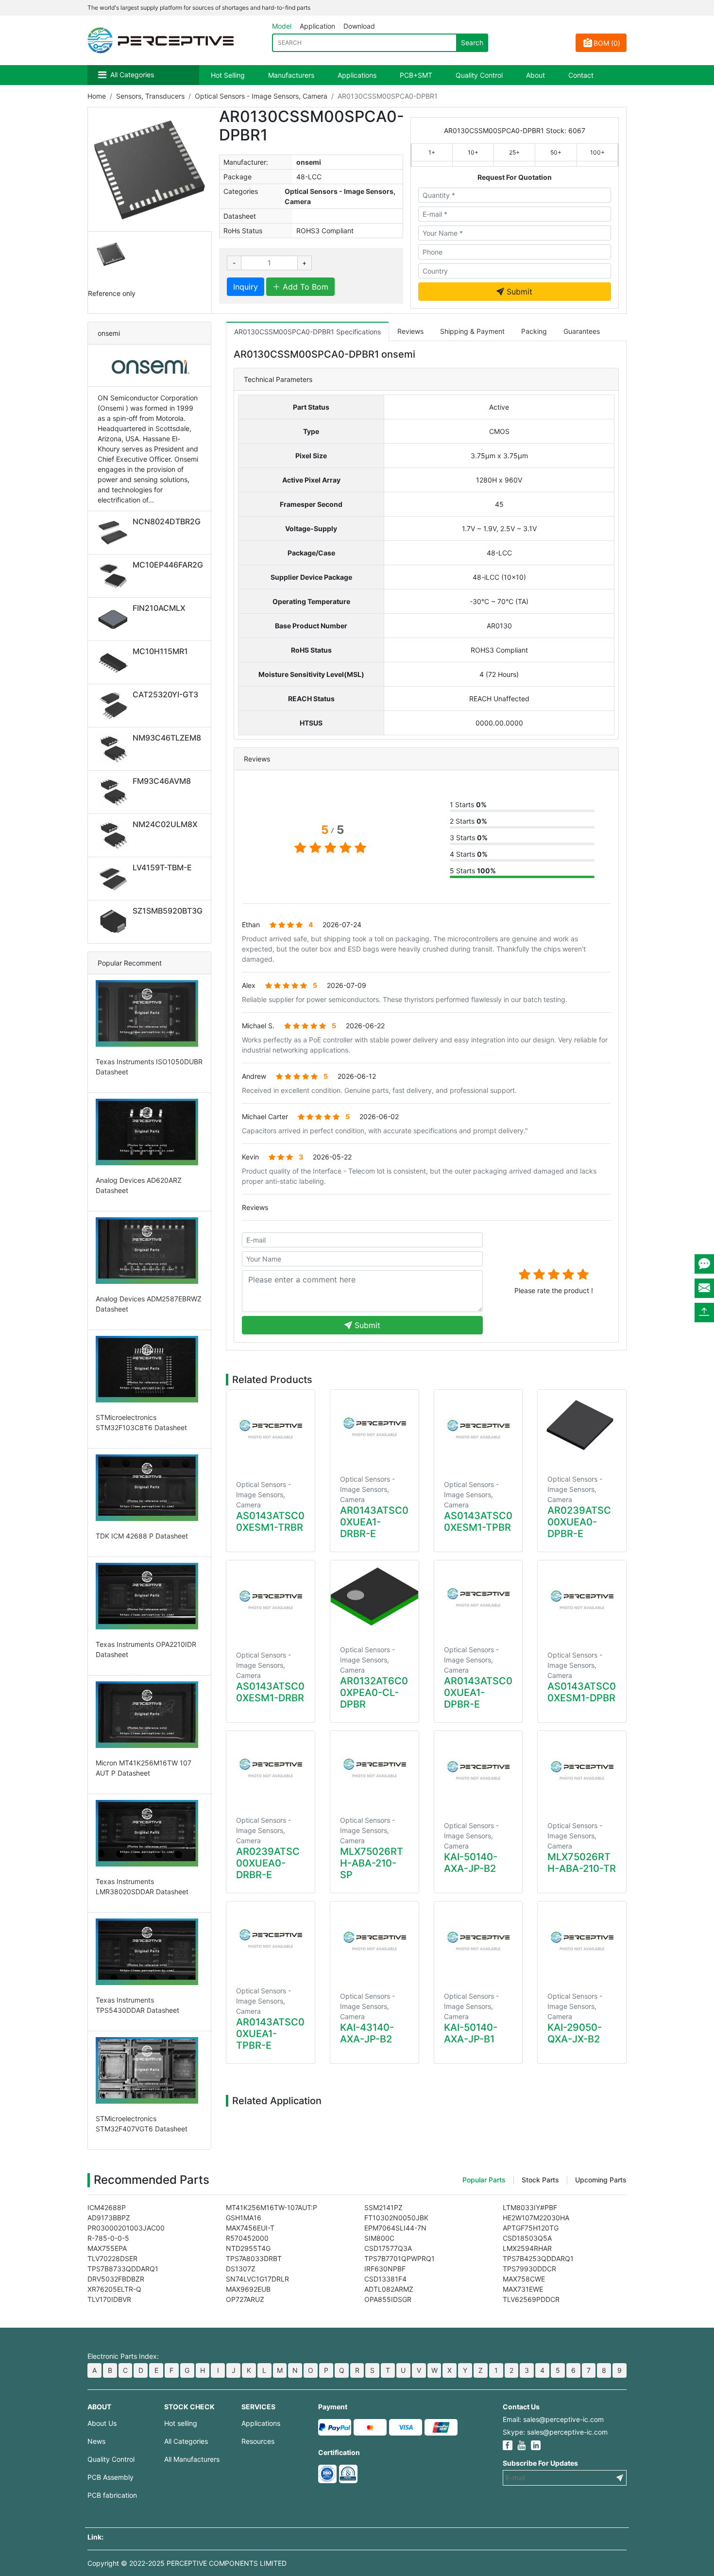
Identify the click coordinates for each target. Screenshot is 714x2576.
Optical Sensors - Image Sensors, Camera (261, 96)
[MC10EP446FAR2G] (115, 576)
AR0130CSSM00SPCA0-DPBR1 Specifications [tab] (307, 332)
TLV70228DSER (112, 2258)
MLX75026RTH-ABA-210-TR (582, 1863)
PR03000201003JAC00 (126, 2228)
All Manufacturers (192, 2459)
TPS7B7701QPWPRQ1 (399, 2258)
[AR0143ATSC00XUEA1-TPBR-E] (271, 1939)
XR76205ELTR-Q (114, 2289)
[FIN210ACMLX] (115, 619)
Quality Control (479, 75)
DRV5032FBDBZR (116, 2279)
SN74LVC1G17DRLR (257, 2279)
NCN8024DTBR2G (167, 521)
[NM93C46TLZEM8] (115, 749)
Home (97, 96)
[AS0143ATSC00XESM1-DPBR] (582, 1600)
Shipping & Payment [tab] (472, 331)
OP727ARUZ (245, 2299)
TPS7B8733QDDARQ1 (123, 2269)
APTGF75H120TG (531, 2228)
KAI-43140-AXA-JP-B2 (367, 2033)
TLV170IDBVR (109, 2299)
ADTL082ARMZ (389, 2289)
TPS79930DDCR (529, 2269)
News (96, 2441)
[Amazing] (583, 1274)
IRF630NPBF (385, 2269)
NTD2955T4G (248, 2248)
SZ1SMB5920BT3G (168, 911)
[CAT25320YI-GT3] (115, 706)
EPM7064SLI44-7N (395, 2228)
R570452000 (247, 2238)
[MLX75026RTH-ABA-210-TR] (582, 1771)
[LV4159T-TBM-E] (115, 879)
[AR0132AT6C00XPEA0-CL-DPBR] (374, 1598)
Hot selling (181, 2423)
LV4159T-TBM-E (162, 867)
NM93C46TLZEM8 (167, 738)
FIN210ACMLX (159, 608)
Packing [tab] (534, 331)
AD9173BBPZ (109, 2218)
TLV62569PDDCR (531, 2299)
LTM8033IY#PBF (530, 2207)
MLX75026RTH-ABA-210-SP (372, 1863)
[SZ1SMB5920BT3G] (115, 922)
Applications (357, 75)
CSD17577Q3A (388, 2248)
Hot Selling (228, 75)
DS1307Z (241, 2269)
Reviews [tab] (410, 331)
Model (282, 26)
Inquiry (246, 287)
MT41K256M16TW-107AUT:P (272, 2207)
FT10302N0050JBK (396, 2218)
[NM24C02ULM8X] (115, 835)
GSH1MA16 (244, 2218)
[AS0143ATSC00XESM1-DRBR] (271, 1600)
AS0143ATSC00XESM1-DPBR (582, 1692)
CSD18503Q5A (527, 2238)
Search (472, 43)
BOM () (607, 43)
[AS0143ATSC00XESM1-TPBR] (478, 1430)
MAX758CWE (524, 2279)
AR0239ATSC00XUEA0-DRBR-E (268, 1863)
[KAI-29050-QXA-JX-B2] (582, 1941)
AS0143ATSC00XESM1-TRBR (270, 1521)
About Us (102, 2423)
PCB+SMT (416, 75)
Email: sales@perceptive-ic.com (553, 2419)
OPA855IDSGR (388, 2299)
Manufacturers (291, 75)
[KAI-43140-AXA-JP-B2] (374, 1941)
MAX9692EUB (248, 2289)
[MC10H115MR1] (115, 662)
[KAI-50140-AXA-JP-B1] (478, 1941)
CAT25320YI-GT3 (165, 694)
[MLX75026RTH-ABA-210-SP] (374, 1768)
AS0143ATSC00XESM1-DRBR (270, 1692)
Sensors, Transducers (150, 96)
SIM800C (379, 2238)
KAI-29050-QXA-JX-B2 (575, 2033)
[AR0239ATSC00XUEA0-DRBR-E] (271, 1768)
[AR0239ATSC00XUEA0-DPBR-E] (582, 1427)
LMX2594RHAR (527, 2248)
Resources (258, 2441)
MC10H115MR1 (160, 651)
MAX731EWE (523, 2289)
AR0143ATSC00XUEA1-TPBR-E (270, 2034)
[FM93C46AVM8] (115, 792)
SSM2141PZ (383, 2207)
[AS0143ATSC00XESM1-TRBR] (271, 1430)
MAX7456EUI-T (250, 2228)
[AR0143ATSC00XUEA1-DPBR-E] (478, 1598)
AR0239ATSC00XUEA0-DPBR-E (579, 1522)
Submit (518, 292)
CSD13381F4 (385, 2279)
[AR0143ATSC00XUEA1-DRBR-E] (374, 1427)
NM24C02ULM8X (165, 824)
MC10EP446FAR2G (168, 565)
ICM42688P (107, 2207)
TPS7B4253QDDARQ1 (538, 2258)
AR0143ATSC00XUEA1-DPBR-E (478, 1693)
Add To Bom (304, 287)
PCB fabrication (112, 2495)
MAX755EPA (107, 2248)
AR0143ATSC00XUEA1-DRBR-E (374, 1522)
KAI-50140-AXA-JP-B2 (471, 1863)
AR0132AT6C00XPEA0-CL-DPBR (374, 1693)
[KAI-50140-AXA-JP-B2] (478, 1771)
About (535, 75)
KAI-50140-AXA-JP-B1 (471, 2033)
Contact (581, 75)
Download (359, 26)
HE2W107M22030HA (536, 2218)
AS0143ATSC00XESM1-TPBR (478, 1521)
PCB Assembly (110, 2477)
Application (317, 26)
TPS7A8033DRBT (254, 2258)
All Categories (132, 75)
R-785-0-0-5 (108, 2238)
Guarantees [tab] (582, 331)
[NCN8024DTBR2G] (115, 533)
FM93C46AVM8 (162, 781)
